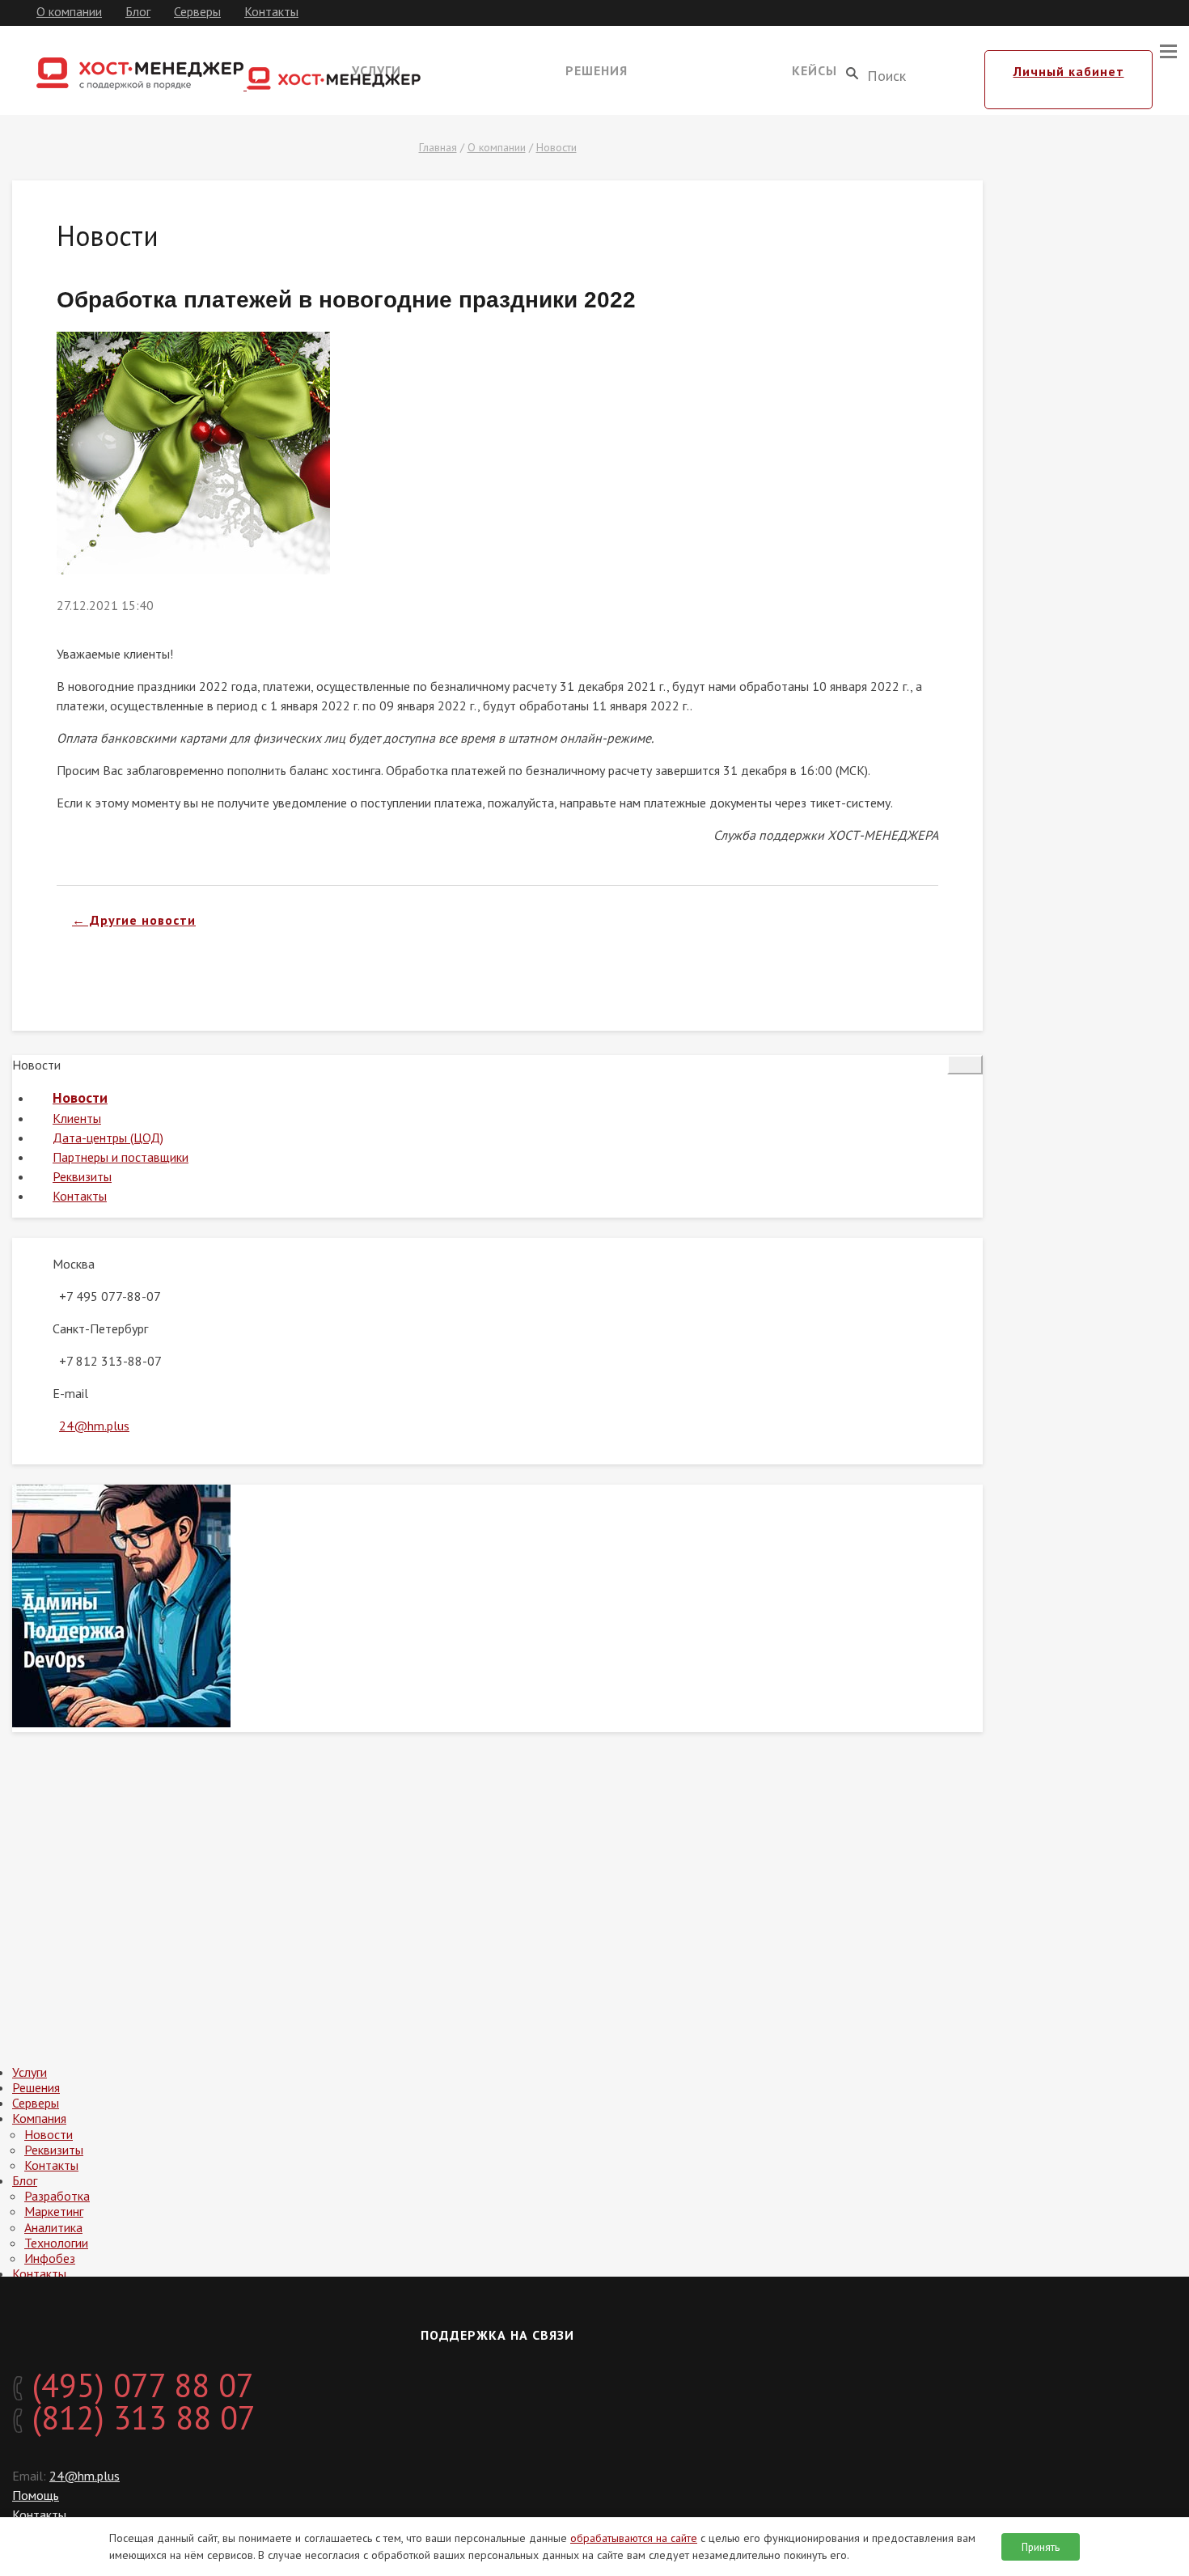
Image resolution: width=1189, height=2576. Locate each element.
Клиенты (77, 1118)
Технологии (56, 2243)
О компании (69, 11)
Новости (556, 147)
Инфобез (50, 2258)
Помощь (36, 2495)
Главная (438, 147)
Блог (138, 11)
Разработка (57, 2196)
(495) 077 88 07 (139, 2385)
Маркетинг (54, 2211)
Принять (1041, 2547)
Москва (74, 1264)
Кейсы (815, 70)
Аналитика (53, 2227)
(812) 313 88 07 (140, 2417)
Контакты (271, 11)
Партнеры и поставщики (121, 1157)
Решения (597, 70)
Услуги (30, 2072)
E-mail (70, 1393)
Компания (39, 2118)
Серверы (197, 11)
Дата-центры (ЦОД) (108, 1138)
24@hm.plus (94, 1426)
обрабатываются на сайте (634, 2538)
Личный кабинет (1069, 71)
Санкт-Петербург (100, 1328)
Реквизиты (82, 1176)
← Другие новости (134, 920)
